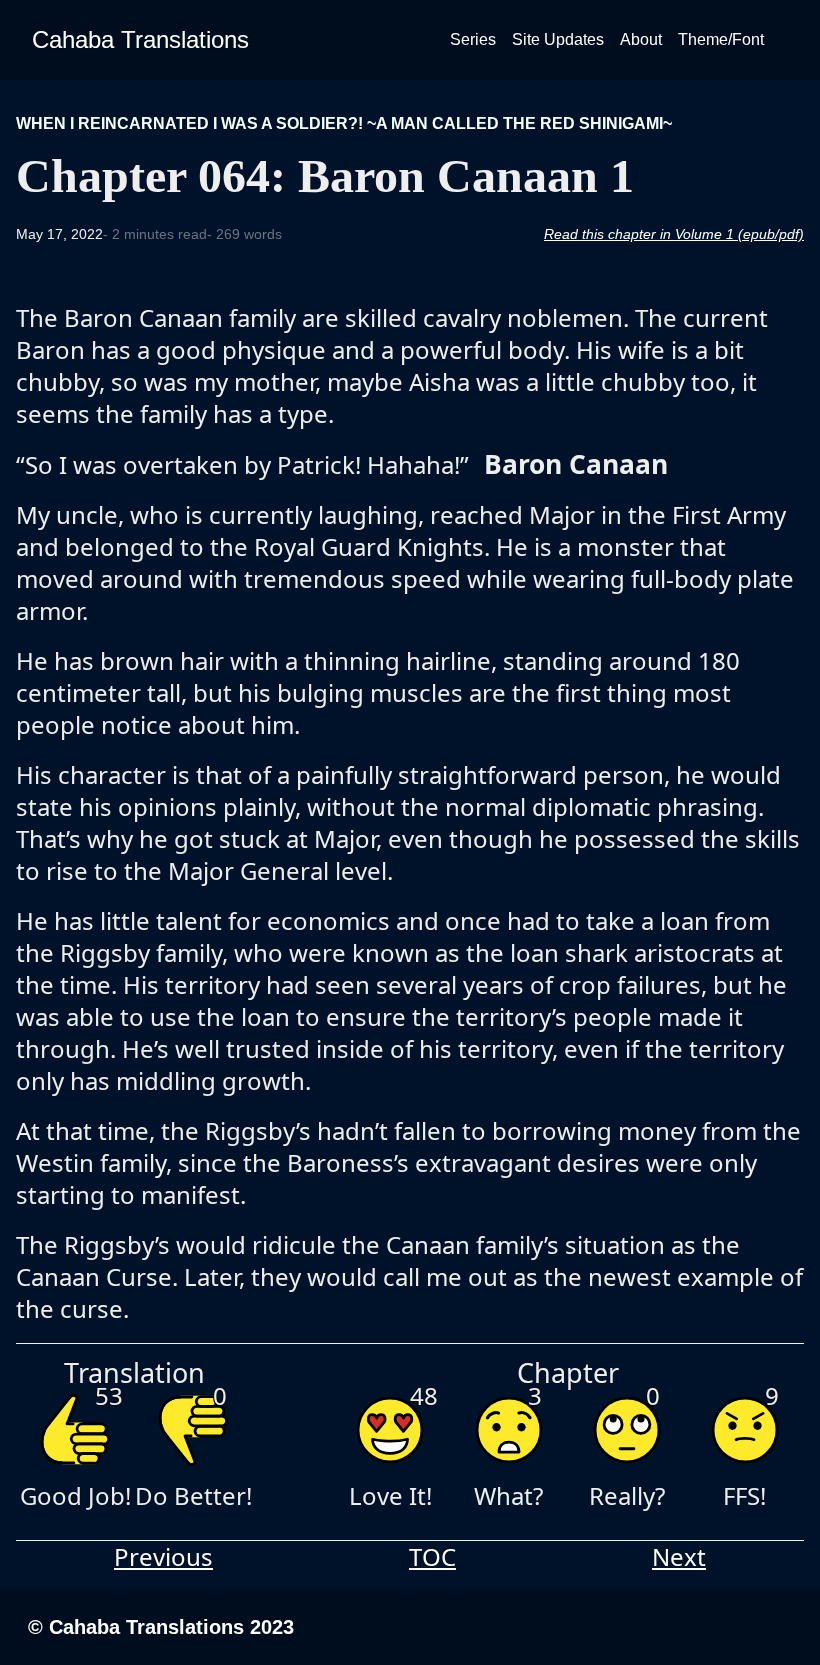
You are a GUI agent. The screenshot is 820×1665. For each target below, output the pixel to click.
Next (679, 1557)
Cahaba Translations (140, 39)
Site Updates (558, 39)
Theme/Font (721, 39)
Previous (163, 1557)
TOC (432, 1557)
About (641, 39)
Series (473, 39)
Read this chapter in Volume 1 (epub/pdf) (674, 234)
